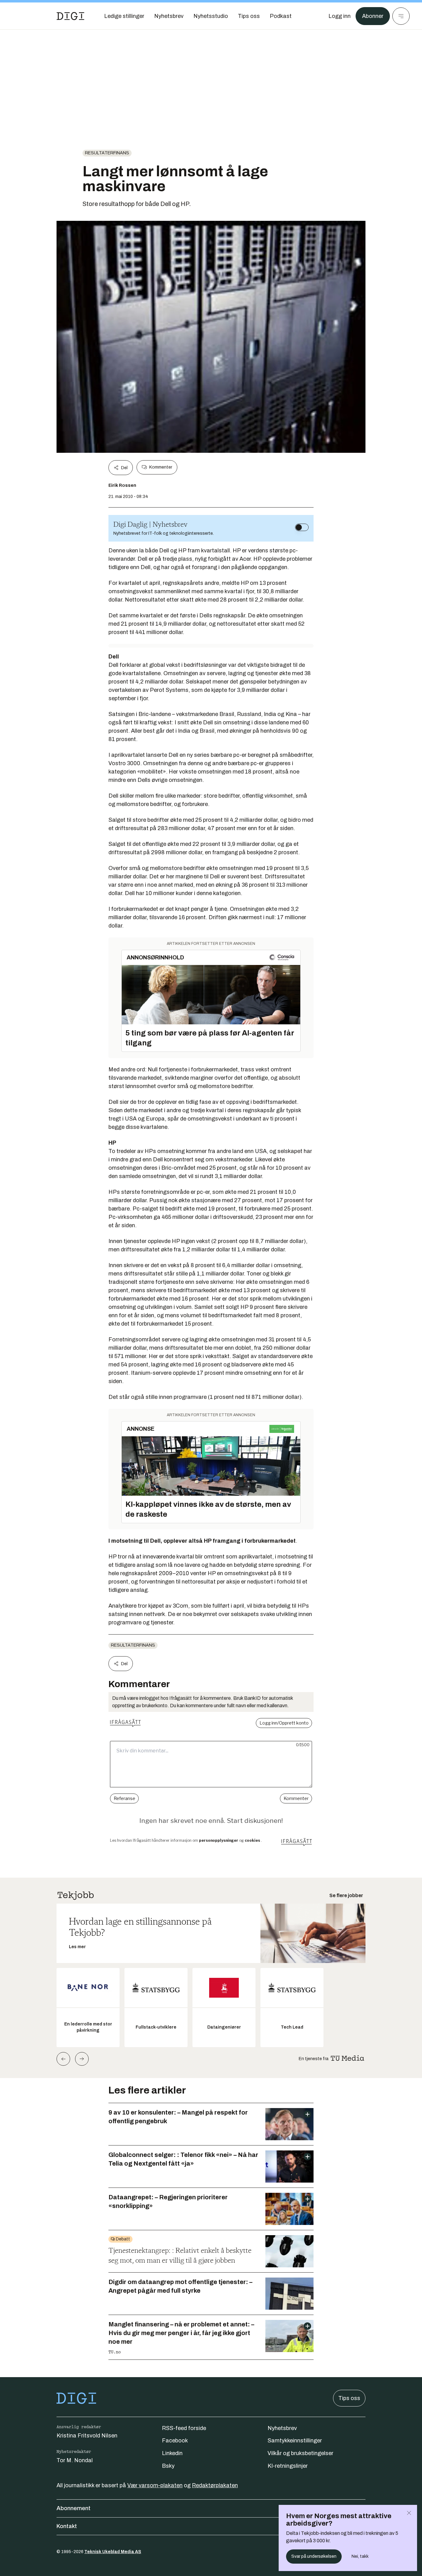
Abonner (373, 16)
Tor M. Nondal (75, 2460)
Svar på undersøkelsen (314, 2556)
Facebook (175, 2441)
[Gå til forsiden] (70, 16)
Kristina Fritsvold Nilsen (87, 2436)
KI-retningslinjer (288, 2466)
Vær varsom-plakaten (155, 2485)
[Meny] (401, 16)
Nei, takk (360, 2556)
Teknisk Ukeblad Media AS (113, 2552)
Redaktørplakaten (215, 2485)
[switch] (302, 527)
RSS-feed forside (184, 2428)
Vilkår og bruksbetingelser (300, 2453)
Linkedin (172, 2453)
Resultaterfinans (107, 153)
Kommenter (161, 467)
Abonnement (74, 2508)
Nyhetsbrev (282, 2428)
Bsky (168, 2466)
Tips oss (349, 2398)
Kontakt (67, 2526)
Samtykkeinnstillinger (295, 2441)
